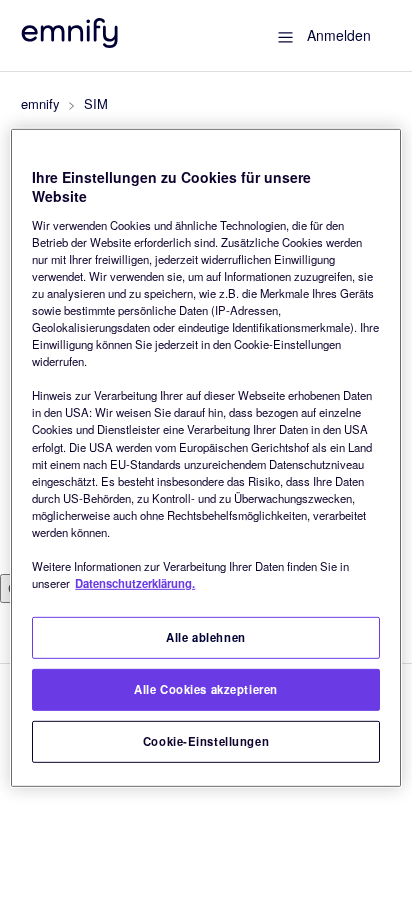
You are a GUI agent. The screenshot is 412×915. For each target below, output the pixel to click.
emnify (40, 103)
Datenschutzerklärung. (135, 583)
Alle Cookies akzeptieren (206, 689)
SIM (96, 103)
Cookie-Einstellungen (206, 741)
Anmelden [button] (339, 35)
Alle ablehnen (205, 637)
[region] (205, 457)
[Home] (71, 41)
